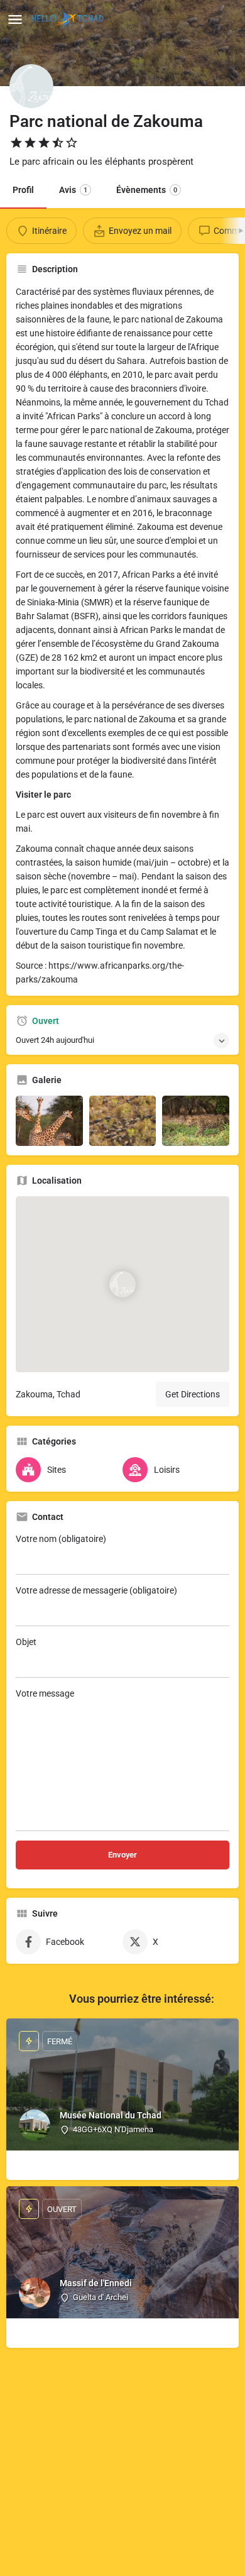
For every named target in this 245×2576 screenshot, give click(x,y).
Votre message (45, 1693)
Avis (73, 190)
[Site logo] (69, 19)
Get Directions (193, 1394)
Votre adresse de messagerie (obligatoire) (96, 1590)
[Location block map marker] (122, 1284)
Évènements (147, 190)
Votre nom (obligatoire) (61, 1539)
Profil (23, 190)
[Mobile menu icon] (15, 19)
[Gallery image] (49, 1121)
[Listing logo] (31, 86)
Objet (26, 1642)
